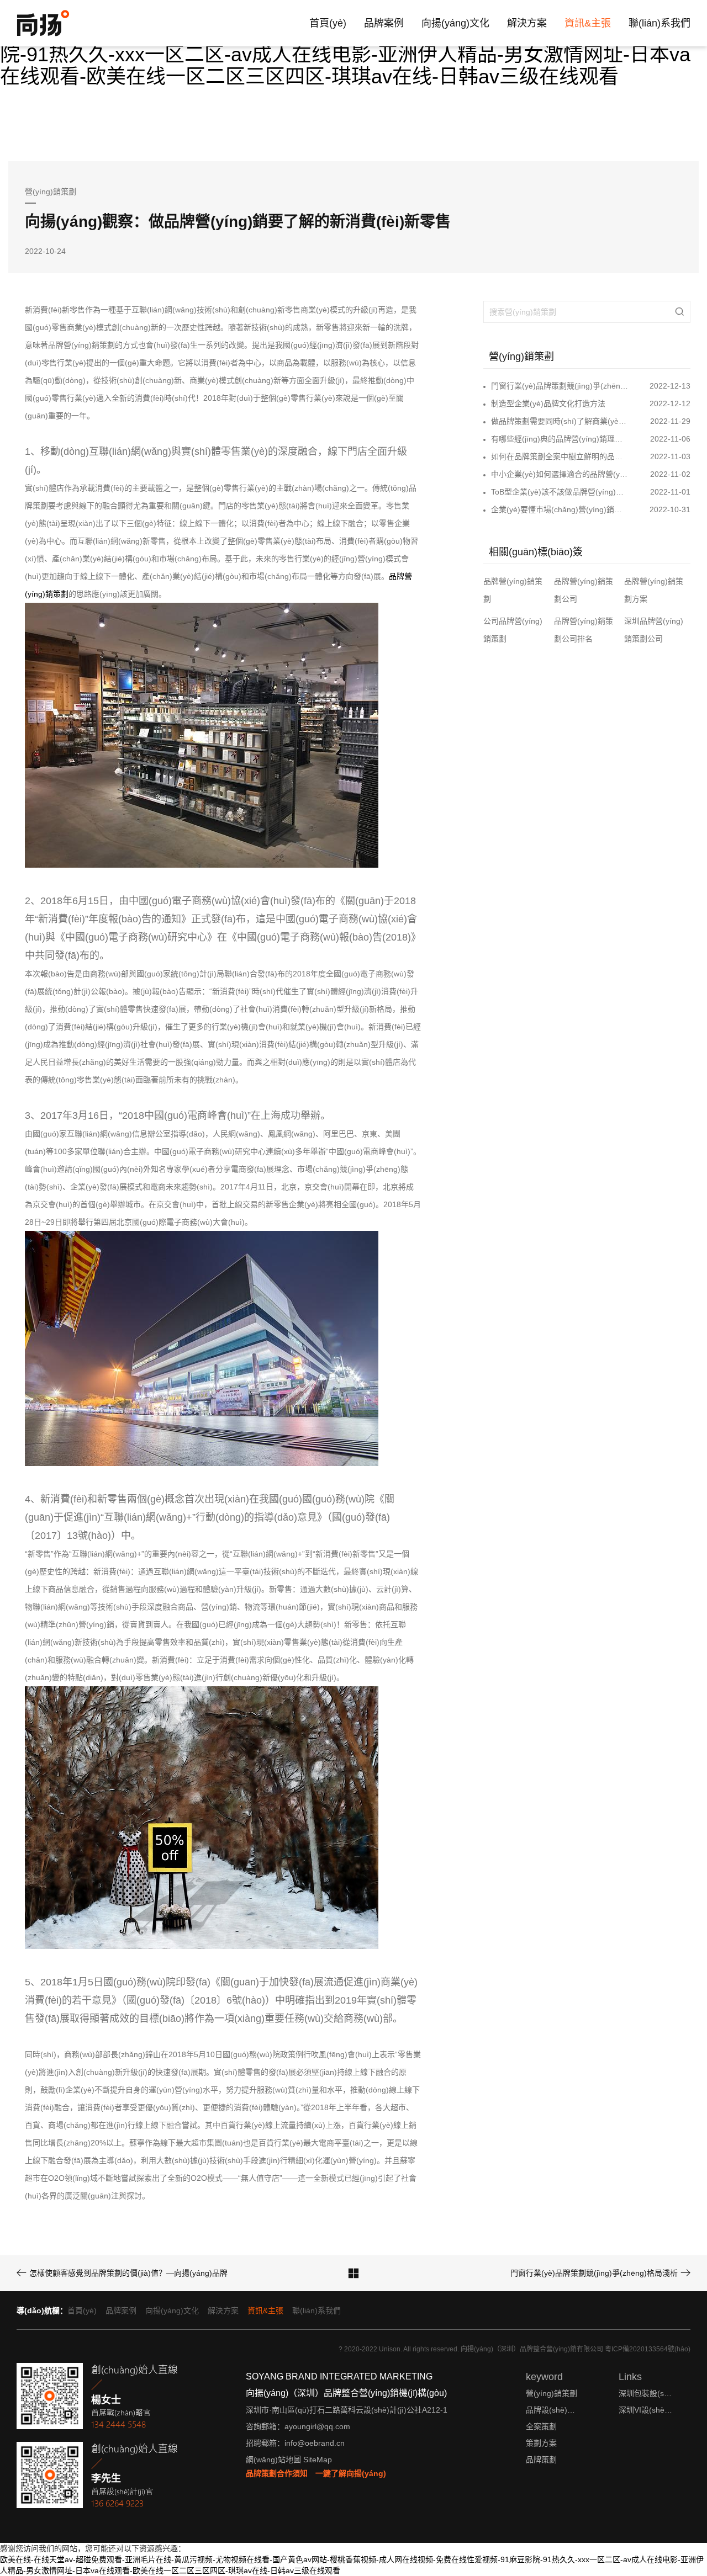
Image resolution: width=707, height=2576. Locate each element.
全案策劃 (541, 2426)
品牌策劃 (541, 2460)
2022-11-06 (670, 439)
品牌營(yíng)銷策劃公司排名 (584, 630)
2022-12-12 (670, 403)
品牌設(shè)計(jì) (553, 2410)
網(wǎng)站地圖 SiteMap (289, 2460)
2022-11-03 (670, 456)
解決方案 (527, 23)
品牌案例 (384, 23)
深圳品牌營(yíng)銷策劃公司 (654, 630)
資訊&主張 (588, 23)
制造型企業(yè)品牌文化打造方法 (548, 403)
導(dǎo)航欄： (42, 2311)
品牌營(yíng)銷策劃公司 (584, 590)
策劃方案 (541, 2443)
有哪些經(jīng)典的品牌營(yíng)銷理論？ (560, 439)
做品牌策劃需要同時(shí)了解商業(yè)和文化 (560, 421)
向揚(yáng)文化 (455, 23)
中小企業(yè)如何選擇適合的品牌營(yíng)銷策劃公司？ (560, 474)
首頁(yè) (328, 23)
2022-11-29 (670, 421)
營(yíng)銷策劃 (552, 2393)
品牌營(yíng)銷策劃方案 (654, 590)
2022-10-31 (670, 509)
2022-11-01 (670, 492)
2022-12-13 (670, 386)
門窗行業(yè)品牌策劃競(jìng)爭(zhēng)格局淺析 (560, 386)
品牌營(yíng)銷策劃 (513, 590)
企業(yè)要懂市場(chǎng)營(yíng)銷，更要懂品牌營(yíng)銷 (560, 509)
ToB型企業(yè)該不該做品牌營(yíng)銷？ (560, 492)
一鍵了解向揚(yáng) (351, 2473)
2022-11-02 (670, 474)
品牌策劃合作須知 (277, 2473)
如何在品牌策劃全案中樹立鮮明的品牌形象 (560, 456)
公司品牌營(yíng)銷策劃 (513, 630)
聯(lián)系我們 (659, 23)
